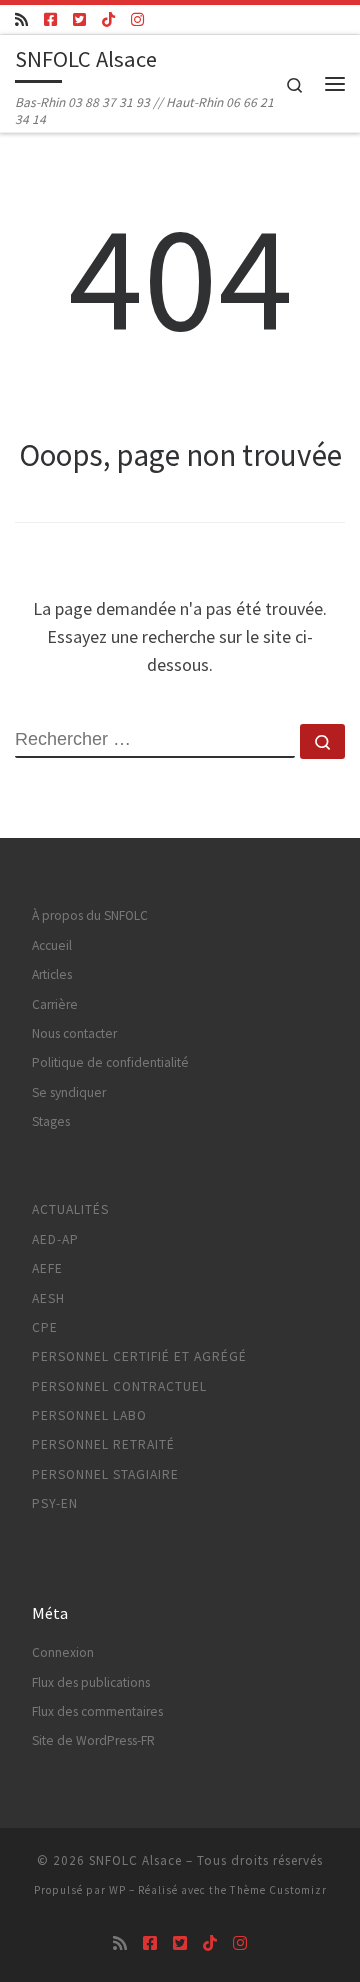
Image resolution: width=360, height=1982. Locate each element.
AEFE (47, 1268)
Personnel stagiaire (105, 1474)
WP (117, 1890)
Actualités (70, 1209)
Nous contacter (74, 1033)
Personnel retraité (103, 1444)
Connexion (63, 1652)
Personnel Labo (89, 1415)
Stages (51, 1121)
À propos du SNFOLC (90, 915)
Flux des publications (91, 1682)
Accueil (52, 945)
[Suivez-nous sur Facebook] (50, 19)
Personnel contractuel (119, 1386)
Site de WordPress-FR (93, 1740)
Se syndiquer (69, 1092)
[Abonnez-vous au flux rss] (21, 19)
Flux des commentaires (97, 1711)
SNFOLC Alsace (135, 1860)
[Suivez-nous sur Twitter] (79, 19)
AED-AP (55, 1239)
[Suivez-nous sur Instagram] (137, 19)
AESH (48, 1298)
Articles (52, 974)
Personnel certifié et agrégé (139, 1356)
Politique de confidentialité (110, 1062)
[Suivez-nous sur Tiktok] (108, 19)
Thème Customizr (278, 1890)
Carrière (55, 1004)
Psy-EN (55, 1503)
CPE (45, 1327)
